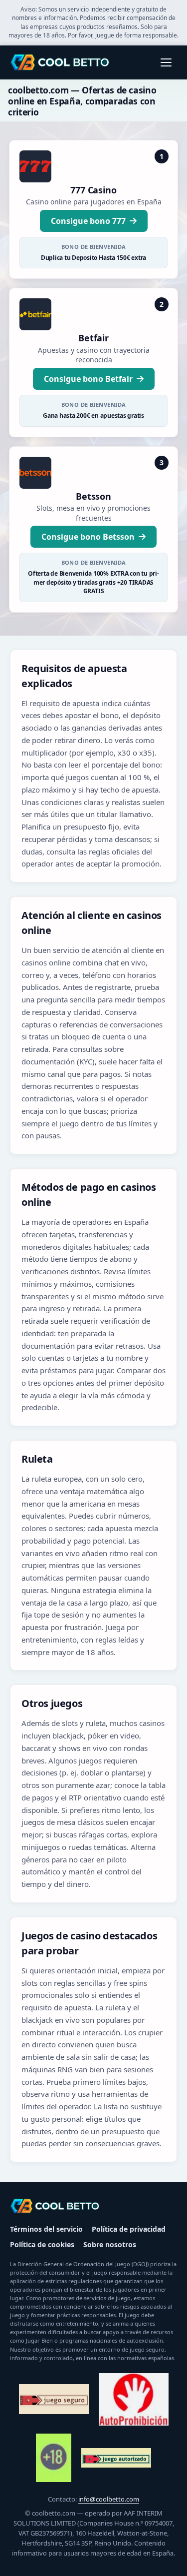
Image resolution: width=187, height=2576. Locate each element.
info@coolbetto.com (109, 2499)
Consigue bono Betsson (88, 537)
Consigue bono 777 (88, 221)
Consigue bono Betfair (88, 379)
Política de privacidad (129, 2229)
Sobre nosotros (110, 2244)
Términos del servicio (46, 2229)
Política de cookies (42, 2244)
